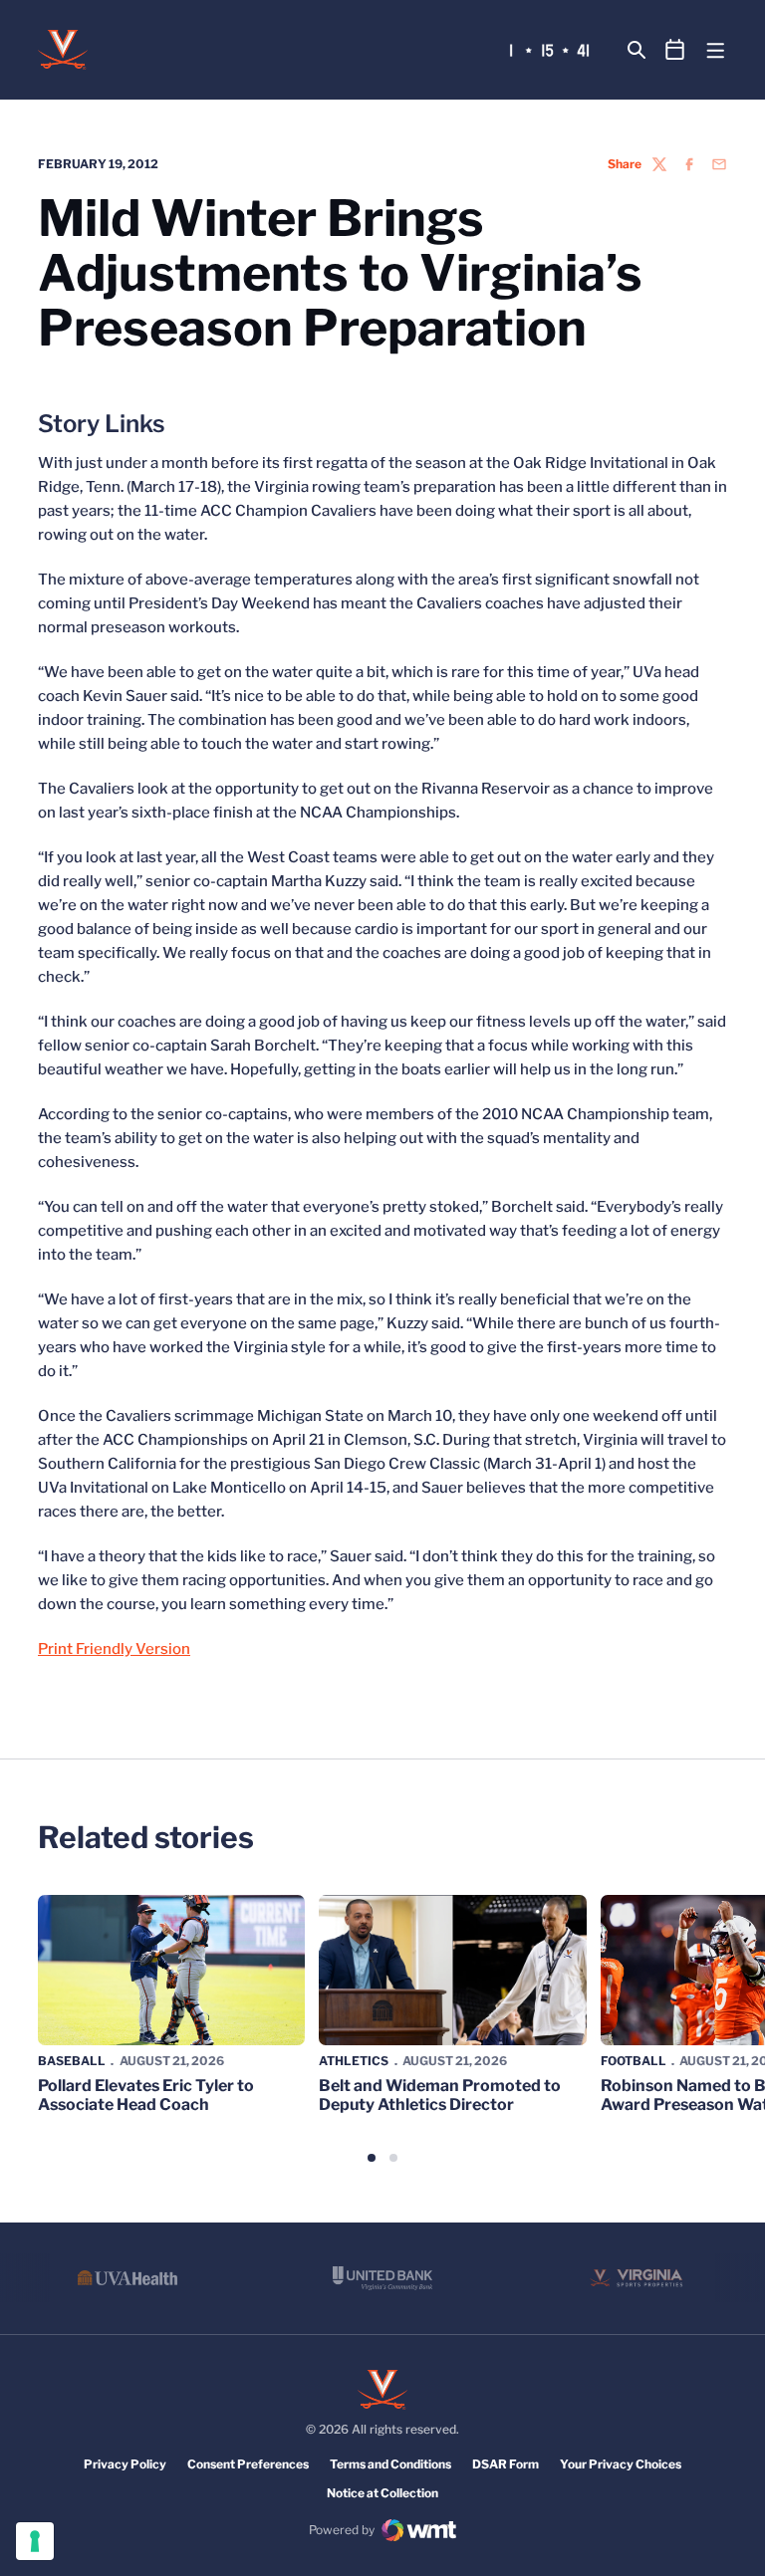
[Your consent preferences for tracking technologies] (35, 2541)
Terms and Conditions (390, 2464)
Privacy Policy (125, 2464)
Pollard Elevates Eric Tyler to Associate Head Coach (146, 2095)
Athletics (354, 2061)
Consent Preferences (248, 2464)
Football (634, 2061)
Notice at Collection (382, 2493)
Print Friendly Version (114, 1649)
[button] (372, 2158)
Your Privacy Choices (621, 2464)
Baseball (72, 2061)
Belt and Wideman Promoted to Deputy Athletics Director (440, 2095)
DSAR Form (506, 2464)
